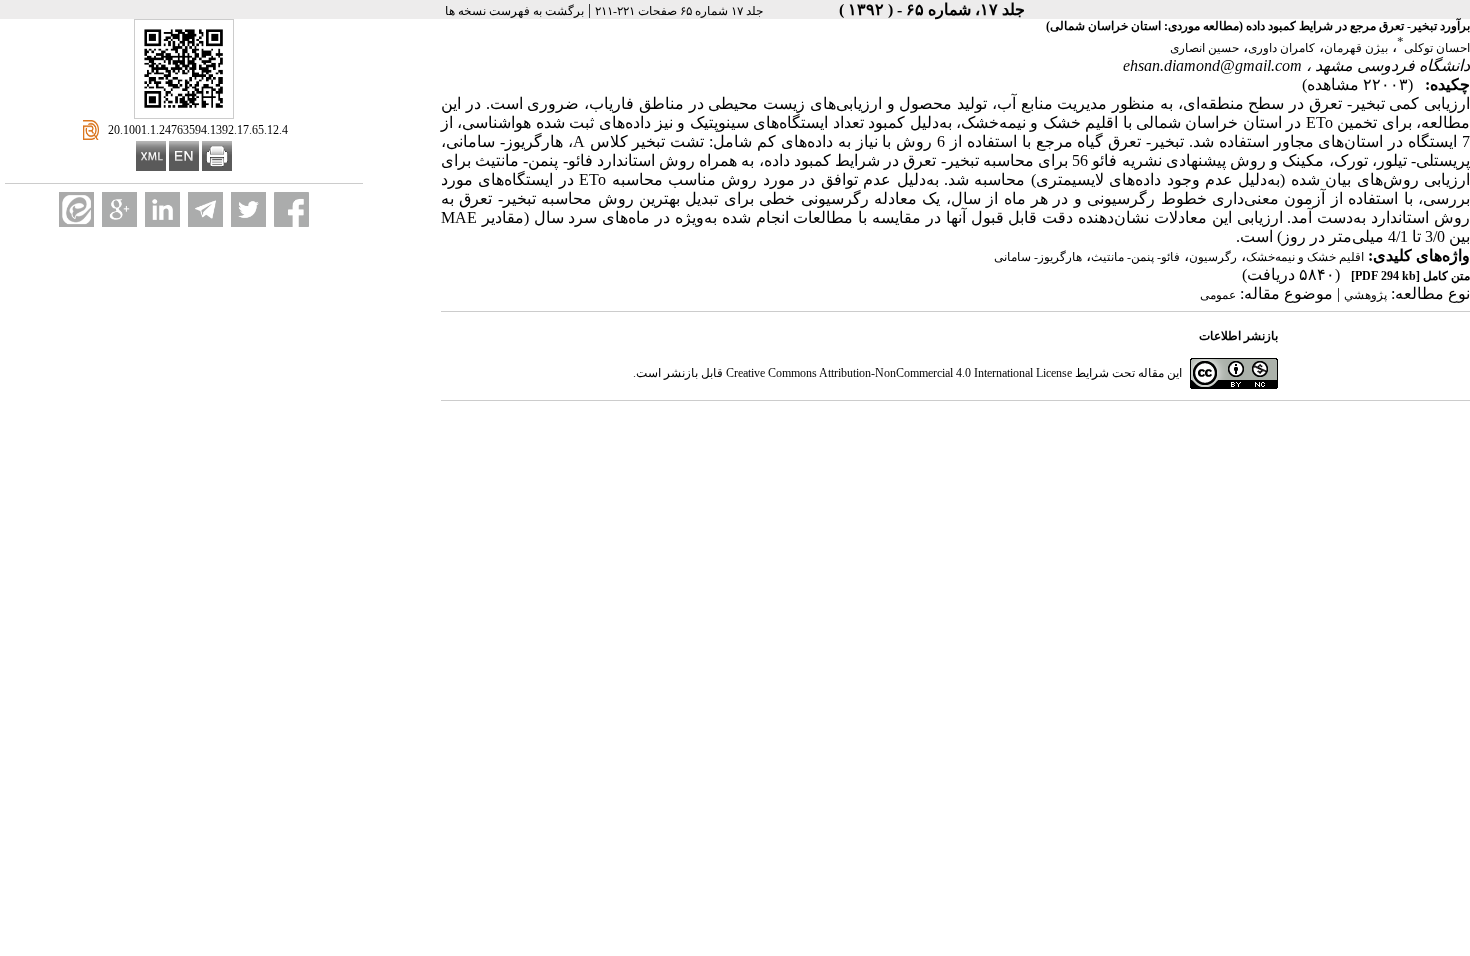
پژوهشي (1365, 295)
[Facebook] (291, 209)
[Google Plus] (119, 209)
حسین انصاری (1204, 48)
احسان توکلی (1437, 48)
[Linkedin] (162, 209)
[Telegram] (205, 209)
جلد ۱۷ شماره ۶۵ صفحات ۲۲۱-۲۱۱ (679, 11)
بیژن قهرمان (1356, 48)
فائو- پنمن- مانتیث (1135, 257)
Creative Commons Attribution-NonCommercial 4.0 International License (899, 373)
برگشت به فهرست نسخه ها (514, 11)
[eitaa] (76, 209)
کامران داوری (1281, 48)
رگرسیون (1213, 257)
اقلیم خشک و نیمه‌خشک (1305, 257)
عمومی (1218, 295)
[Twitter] (248, 209)
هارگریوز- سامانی (1038, 257)
